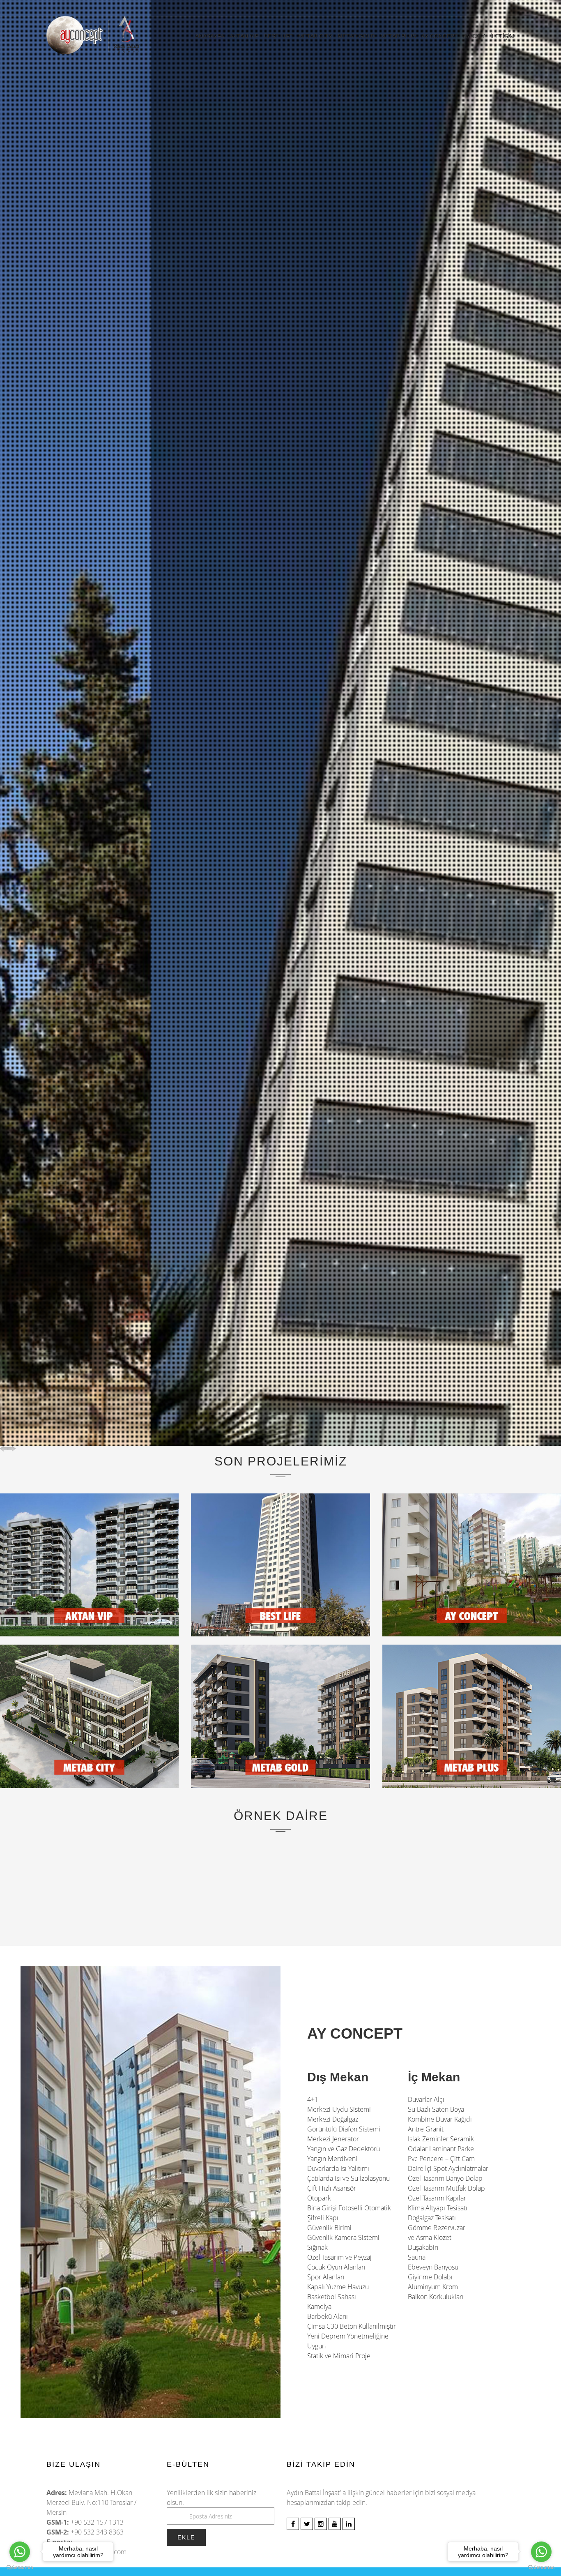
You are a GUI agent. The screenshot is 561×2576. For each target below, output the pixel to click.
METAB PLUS (398, 36)
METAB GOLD (356, 36)
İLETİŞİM (502, 36)
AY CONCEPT (440, 36)
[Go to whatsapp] (541, 2552)
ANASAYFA (210, 36)
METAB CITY (315, 36)
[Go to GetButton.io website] (541, 2568)
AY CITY (474, 36)
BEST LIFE (278, 36)
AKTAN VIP (244, 36)
